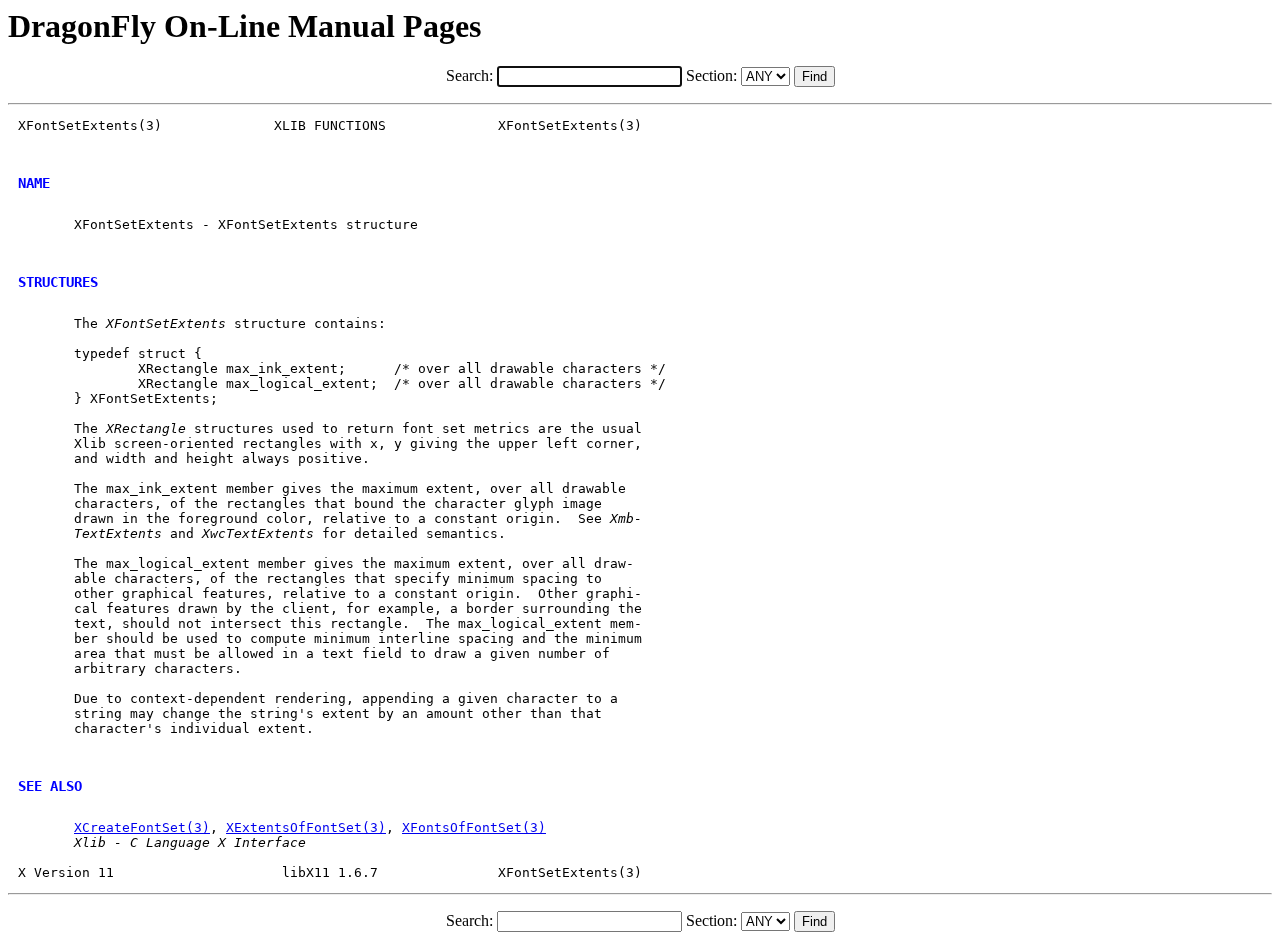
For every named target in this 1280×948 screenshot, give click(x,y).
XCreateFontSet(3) (142, 827)
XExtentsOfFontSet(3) (306, 827)
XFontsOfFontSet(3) (474, 827)
